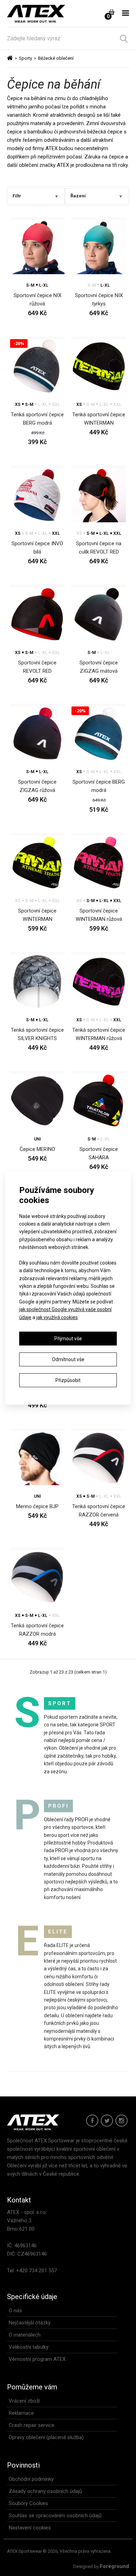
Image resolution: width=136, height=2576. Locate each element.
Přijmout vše (68, 1339)
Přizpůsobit (68, 1380)
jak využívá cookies (57, 1317)
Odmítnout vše (68, 1359)
